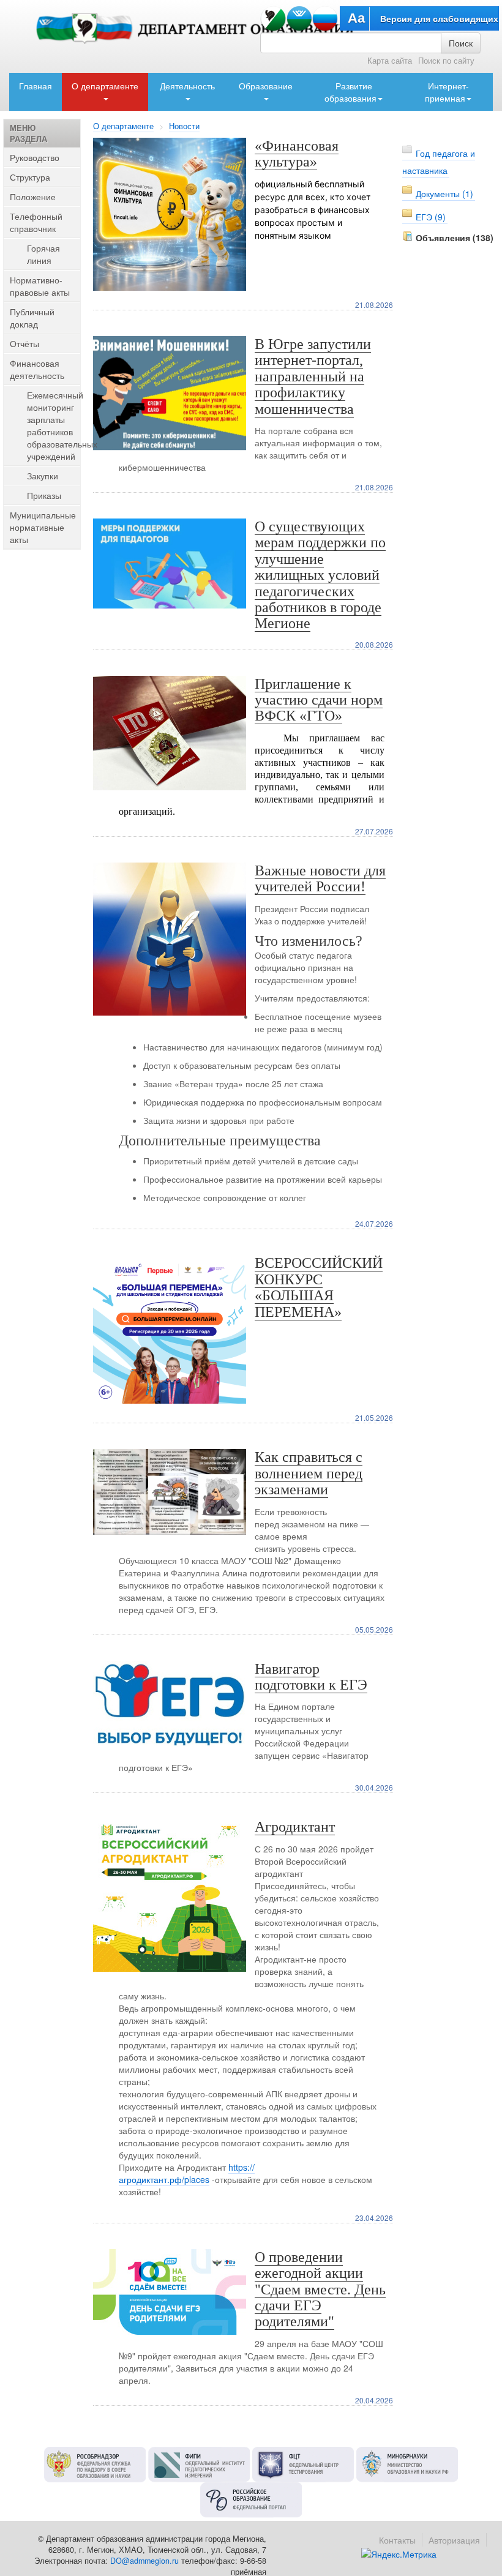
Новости (184, 126)
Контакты (397, 2540)
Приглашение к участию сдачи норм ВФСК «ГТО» (319, 700)
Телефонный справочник (36, 222)
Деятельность (187, 86)
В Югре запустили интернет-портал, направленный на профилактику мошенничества (313, 376)
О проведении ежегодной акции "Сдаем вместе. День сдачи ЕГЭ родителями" (320, 2290)
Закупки (43, 476)
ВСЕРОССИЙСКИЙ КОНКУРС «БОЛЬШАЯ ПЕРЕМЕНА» (319, 1287)
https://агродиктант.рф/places (187, 2173)
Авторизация (454, 2540)
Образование (266, 86)
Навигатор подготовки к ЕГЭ (311, 1677)
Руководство (35, 157)
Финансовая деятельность (37, 369)
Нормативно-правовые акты (40, 286)
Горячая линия (43, 254)
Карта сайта (390, 61)
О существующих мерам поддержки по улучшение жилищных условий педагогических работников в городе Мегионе (320, 575)
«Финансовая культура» (297, 154)
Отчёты (24, 343)
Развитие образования (350, 92)
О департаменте (105, 86)
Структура (30, 177)
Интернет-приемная (447, 92)
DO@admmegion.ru (144, 2561)
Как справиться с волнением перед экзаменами (309, 1473)
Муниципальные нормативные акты (43, 527)
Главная (36, 86)
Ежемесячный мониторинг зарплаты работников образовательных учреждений (62, 425)
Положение (33, 197)
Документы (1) (444, 193)
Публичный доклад (32, 318)
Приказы (44, 495)
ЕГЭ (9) (431, 217)
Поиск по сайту (446, 61)
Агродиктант (295, 1827)
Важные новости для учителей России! (320, 878)
